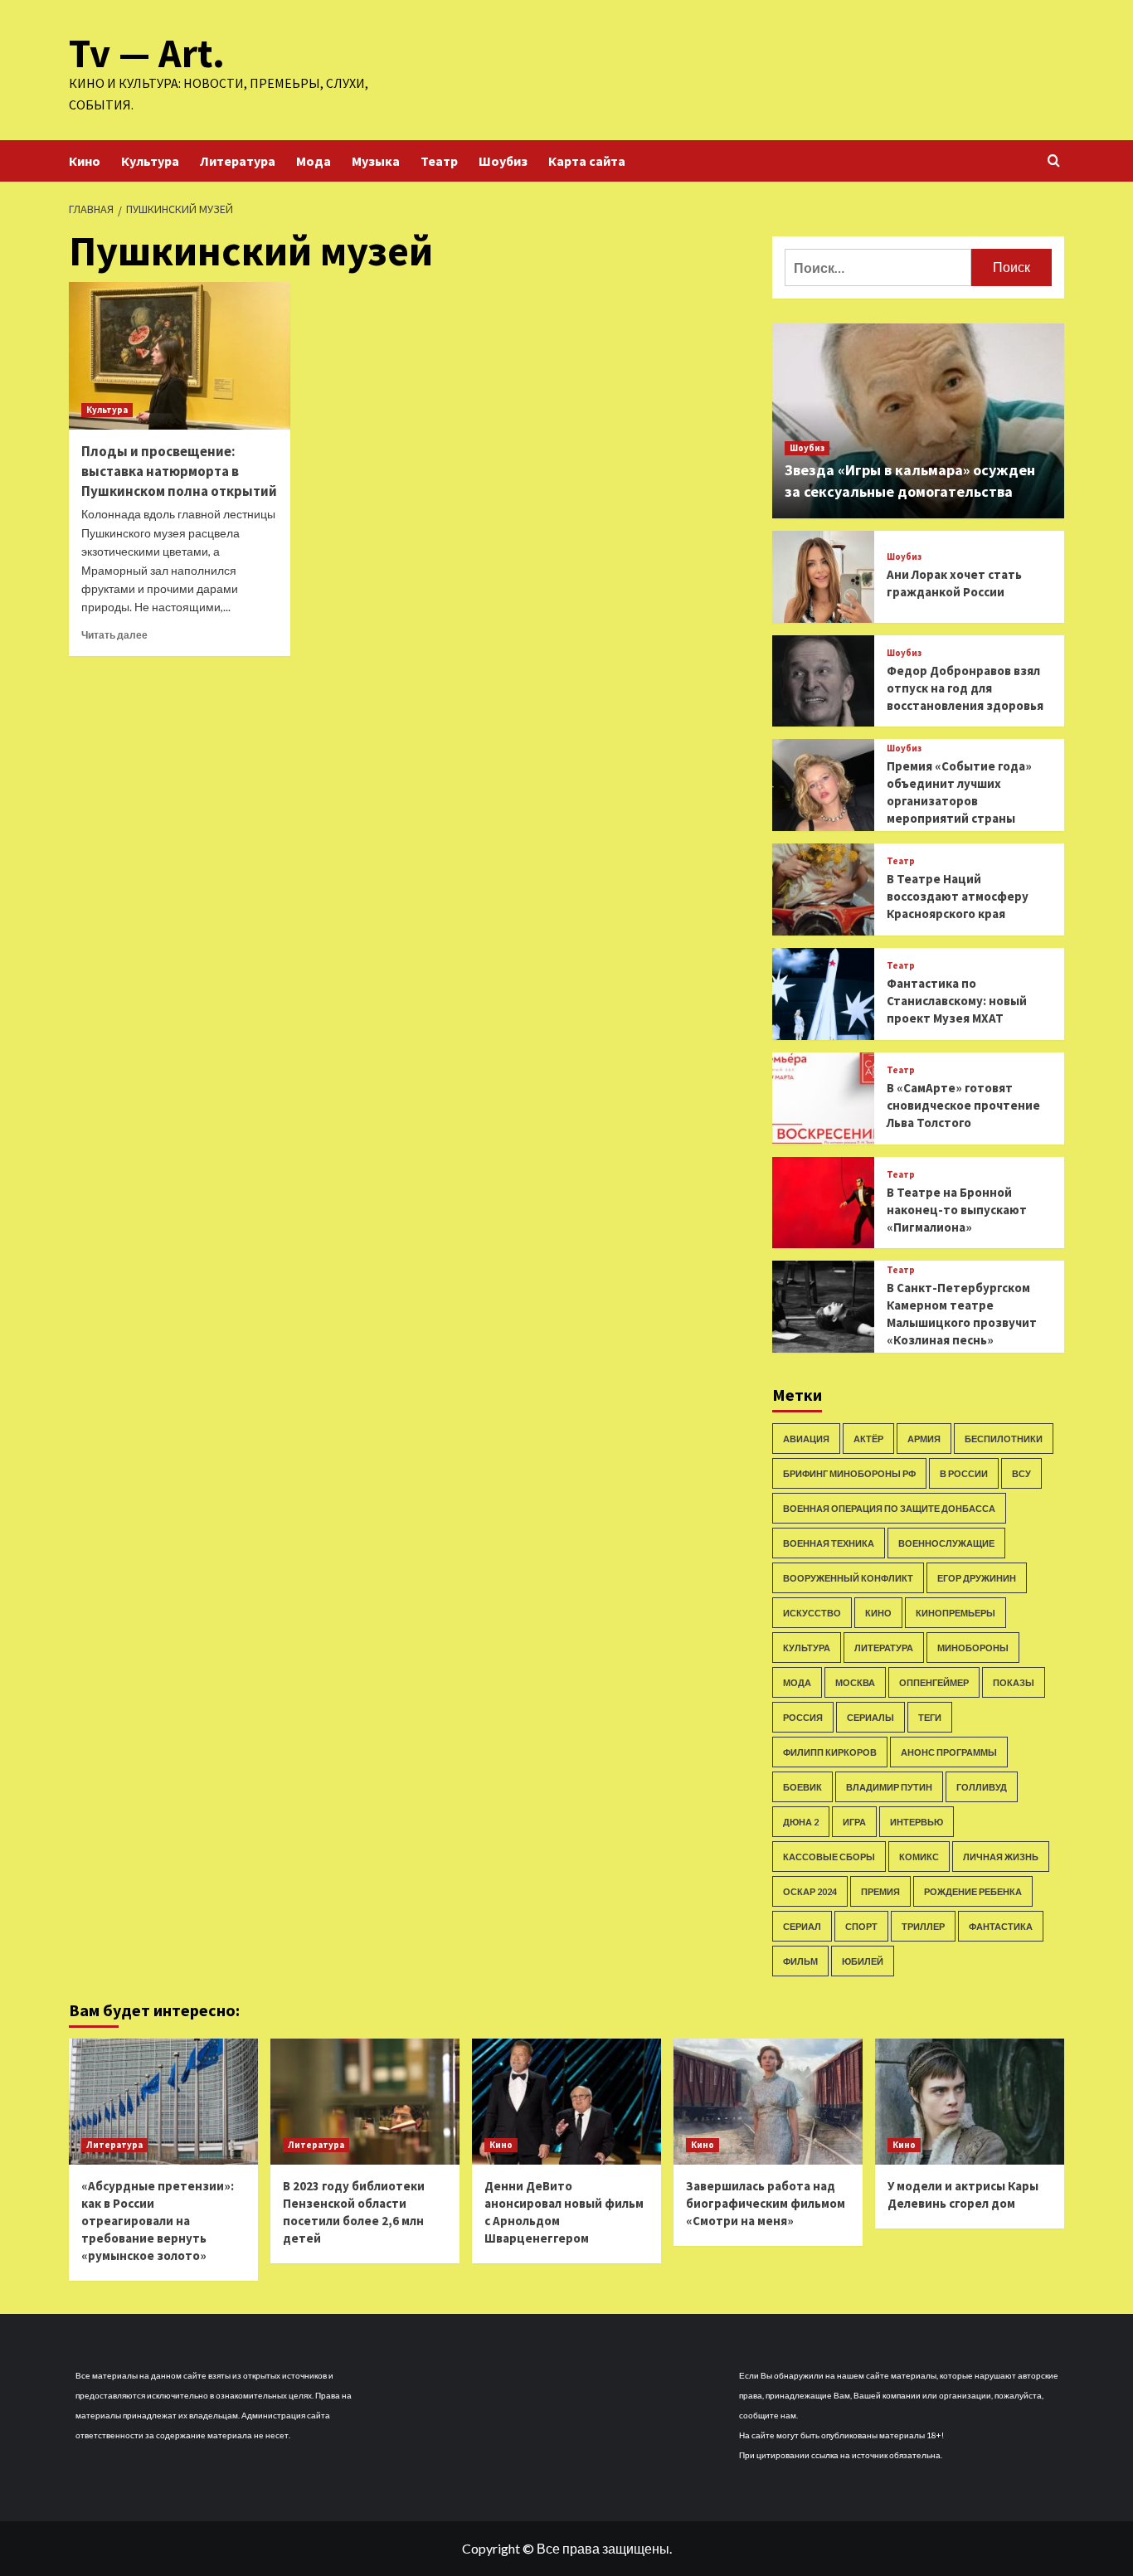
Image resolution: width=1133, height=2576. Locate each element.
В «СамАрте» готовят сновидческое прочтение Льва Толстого (963, 1105)
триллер (923, 1926)
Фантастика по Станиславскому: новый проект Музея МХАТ (957, 1001)
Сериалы (870, 1717)
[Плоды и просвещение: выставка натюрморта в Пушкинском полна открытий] (180, 356)
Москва (855, 1682)
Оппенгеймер (934, 1682)
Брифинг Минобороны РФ (849, 1473)
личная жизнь (1001, 1857)
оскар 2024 (810, 1891)
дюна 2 (801, 1822)
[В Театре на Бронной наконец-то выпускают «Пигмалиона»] (823, 1203)
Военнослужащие (946, 1543)
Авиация (806, 1439)
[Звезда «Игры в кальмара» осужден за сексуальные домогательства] (919, 421)
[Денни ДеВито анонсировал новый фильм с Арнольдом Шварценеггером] (566, 2102)
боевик (802, 1787)
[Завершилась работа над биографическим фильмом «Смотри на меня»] (768, 2102)
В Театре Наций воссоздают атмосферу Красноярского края (958, 896)
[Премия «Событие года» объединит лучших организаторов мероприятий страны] (823, 785)
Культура (150, 161)
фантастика (1001, 1926)
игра (854, 1822)
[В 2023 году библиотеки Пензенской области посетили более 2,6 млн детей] (365, 2102)
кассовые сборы (829, 1857)
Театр (439, 161)
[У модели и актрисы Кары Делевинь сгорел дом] (970, 2102)
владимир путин (889, 1787)
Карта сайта (587, 161)
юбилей (863, 1961)
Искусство (812, 1613)
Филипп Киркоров (830, 1752)
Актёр (868, 1439)
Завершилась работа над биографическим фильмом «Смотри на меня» (766, 2203)
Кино (85, 161)
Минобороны (973, 1648)
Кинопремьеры (956, 1613)
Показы (1014, 1682)
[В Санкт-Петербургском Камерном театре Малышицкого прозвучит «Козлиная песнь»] (823, 1307)
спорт (861, 1926)
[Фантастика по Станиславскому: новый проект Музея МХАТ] (823, 994)
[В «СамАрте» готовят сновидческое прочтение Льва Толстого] (823, 1098)
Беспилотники (1004, 1439)
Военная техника (829, 1543)
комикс (919, 1857)
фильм (800, 1961)
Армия (924, 1439)
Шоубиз (503, 161)
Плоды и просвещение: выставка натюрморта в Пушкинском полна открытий (179, 471)
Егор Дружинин (977, 1578)
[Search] (1054, 161)
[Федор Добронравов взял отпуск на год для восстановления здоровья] (823, 681)
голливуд (982, 1787)
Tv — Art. (147, 53)
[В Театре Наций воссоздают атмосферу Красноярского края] (823, 889)
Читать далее (114, 635)
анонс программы (949, 1752)
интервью (917, 1822)
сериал (802, 1926)
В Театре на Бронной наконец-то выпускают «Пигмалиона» (957, 1210)
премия (880, 1891)
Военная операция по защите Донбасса (889, 1508)
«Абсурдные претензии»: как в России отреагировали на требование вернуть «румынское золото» (158, 2221)
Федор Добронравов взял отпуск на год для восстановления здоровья (965, 688)
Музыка (376, 161)
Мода (314, 161)
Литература (238, 161)
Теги (930, 1717)
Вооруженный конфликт (848, 1578)
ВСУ (1021, 1473)
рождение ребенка (973, 1891)
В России (964, 1473)
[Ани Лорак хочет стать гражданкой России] (823, 577)
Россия (803, 1717)
